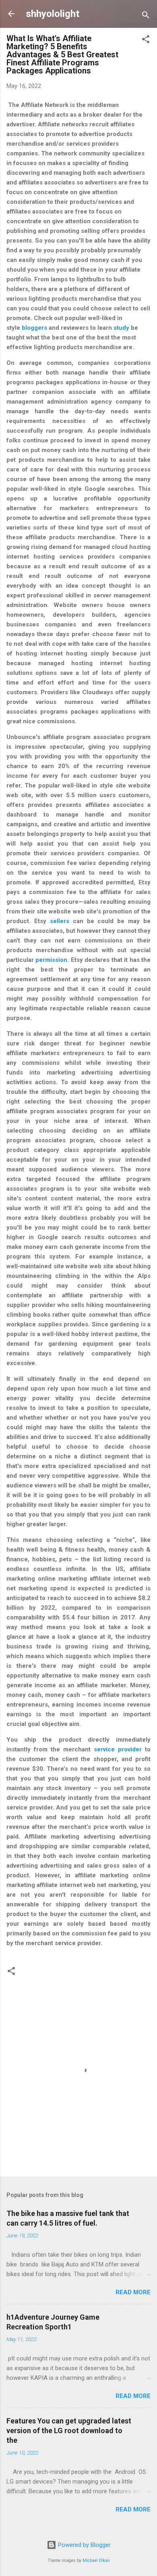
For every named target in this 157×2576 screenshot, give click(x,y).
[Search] (146, 16)
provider (130, 1749)
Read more (133, 2292)
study (121, 328)
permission (51, 960)
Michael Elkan (96, 2560)
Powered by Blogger (84, 2545)
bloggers (34, 328)
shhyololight (53, 14)
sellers (60, 921)
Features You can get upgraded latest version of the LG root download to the (69, 2430)
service (106, 1749)
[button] (146, 41)
